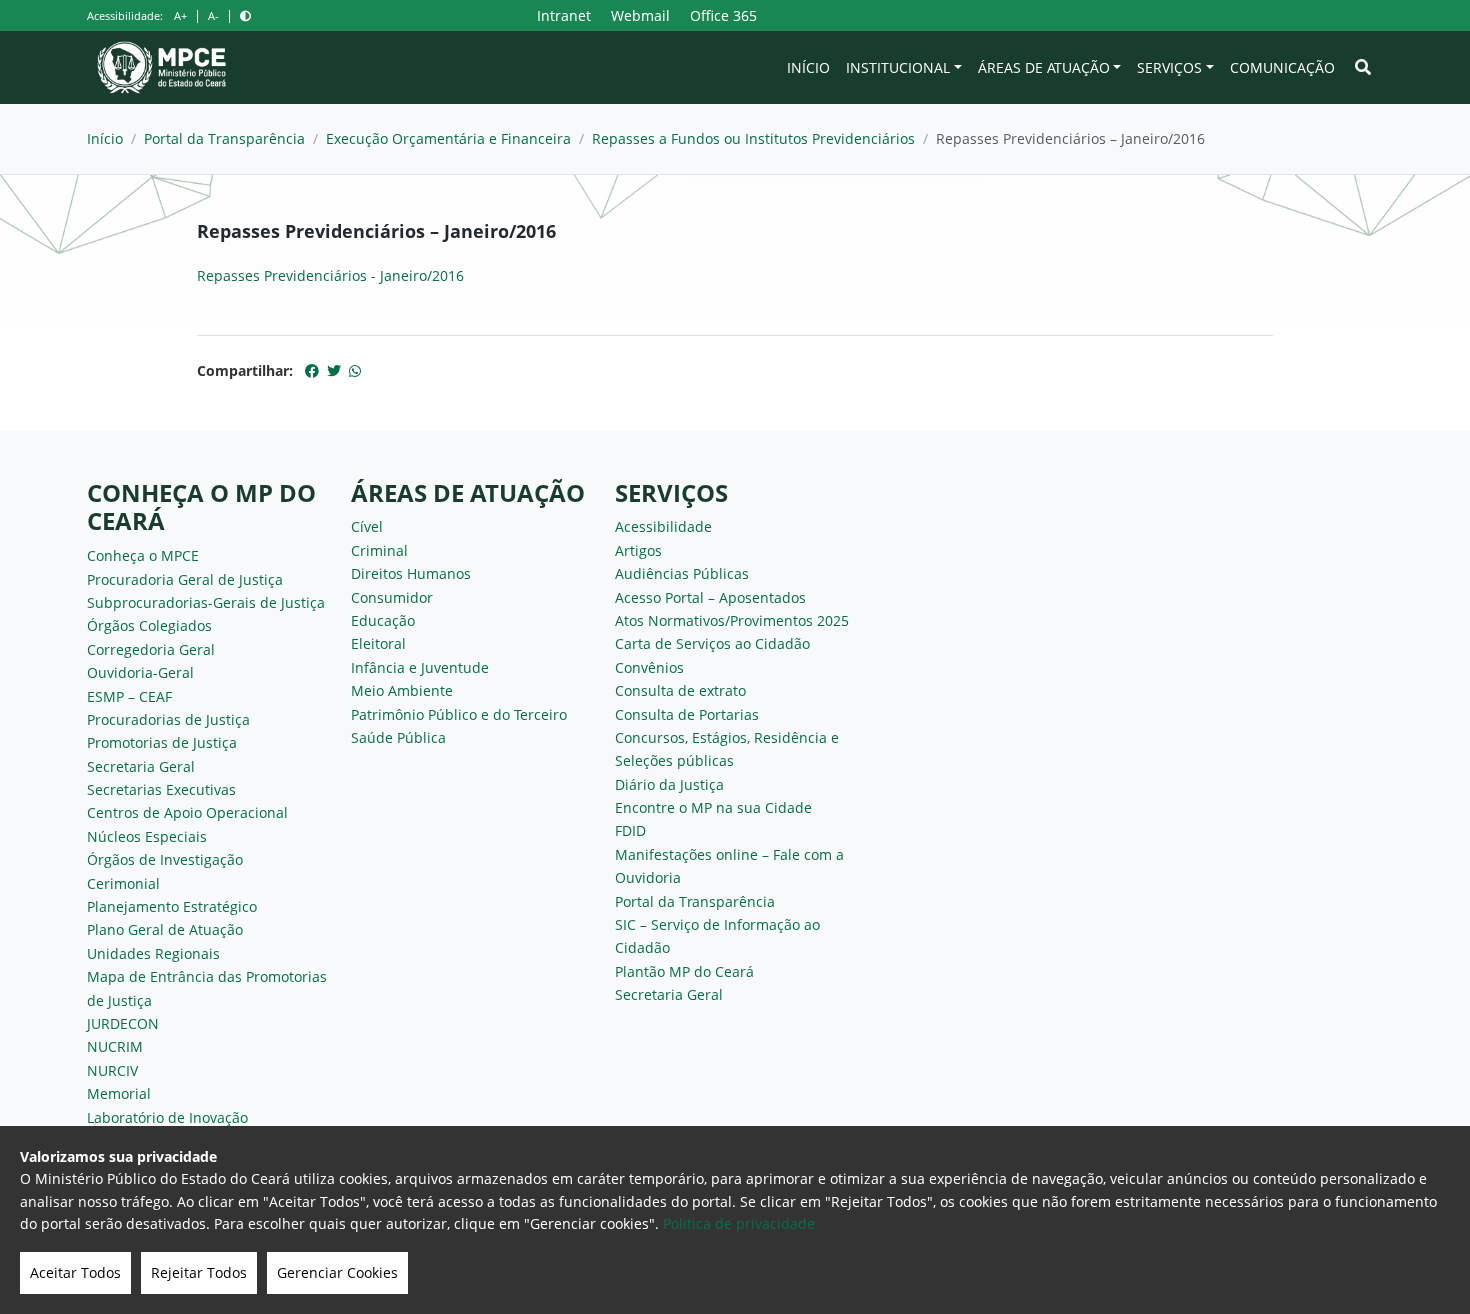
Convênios (649, 667)
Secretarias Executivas (161, 789)
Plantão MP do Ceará (684, 971)
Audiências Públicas (682, 573)
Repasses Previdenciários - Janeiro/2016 (330, 275)
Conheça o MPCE (143, 555)
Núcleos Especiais (147, 836)
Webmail (640, 15)
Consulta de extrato (680, 690)
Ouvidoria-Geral (140, 672)
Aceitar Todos (75, 1272)
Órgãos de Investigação (165, 859)
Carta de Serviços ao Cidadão (712, 643)
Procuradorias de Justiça (168, 719)
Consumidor (392, 597)
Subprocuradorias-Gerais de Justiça (206, 602)
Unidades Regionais (153, 953)
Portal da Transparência (224, 138)
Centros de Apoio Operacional (187, 812)
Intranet (564, 15)
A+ (180, 15)
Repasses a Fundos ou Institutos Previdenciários (753, 138)
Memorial (119, 1093)
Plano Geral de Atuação (165, 929)
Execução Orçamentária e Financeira (448, 138)
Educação (383, 620)
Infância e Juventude (420, 667)
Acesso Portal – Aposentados (710, 597)
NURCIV (112, 1070)
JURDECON (123, 1023)
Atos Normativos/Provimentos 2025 (732, 620)
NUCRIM (115, 1046)
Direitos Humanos (411, 573)
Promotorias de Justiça (162, 742)
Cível (367, 526)
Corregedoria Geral (151, 649)
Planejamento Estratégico (172, 906)
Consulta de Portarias (687, 714)
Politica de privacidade (739, 1223)
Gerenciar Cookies (337, 1272)
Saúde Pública (398, 737)
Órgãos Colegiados (149, 625)
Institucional (898, 67)
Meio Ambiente (402, 690)
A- (213, 15)
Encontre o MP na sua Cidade (713, 807)
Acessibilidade (663, 526)
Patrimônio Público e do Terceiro (459, 714)
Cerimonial (123, 883)
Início (808, 67)
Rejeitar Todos (199, 1272)
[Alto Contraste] (245, 15)
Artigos (638, 550)
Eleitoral (378, 643)
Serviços (1169, 67)
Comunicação (1282, 67)
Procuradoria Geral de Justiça (185, 579)
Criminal (379, 550)
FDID (630, 830)
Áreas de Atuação (1044, 67)
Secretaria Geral (141, 766)
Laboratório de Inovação (167, 1117)
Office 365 (723, 15)
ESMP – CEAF (129, 696)
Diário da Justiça (669, 784)
